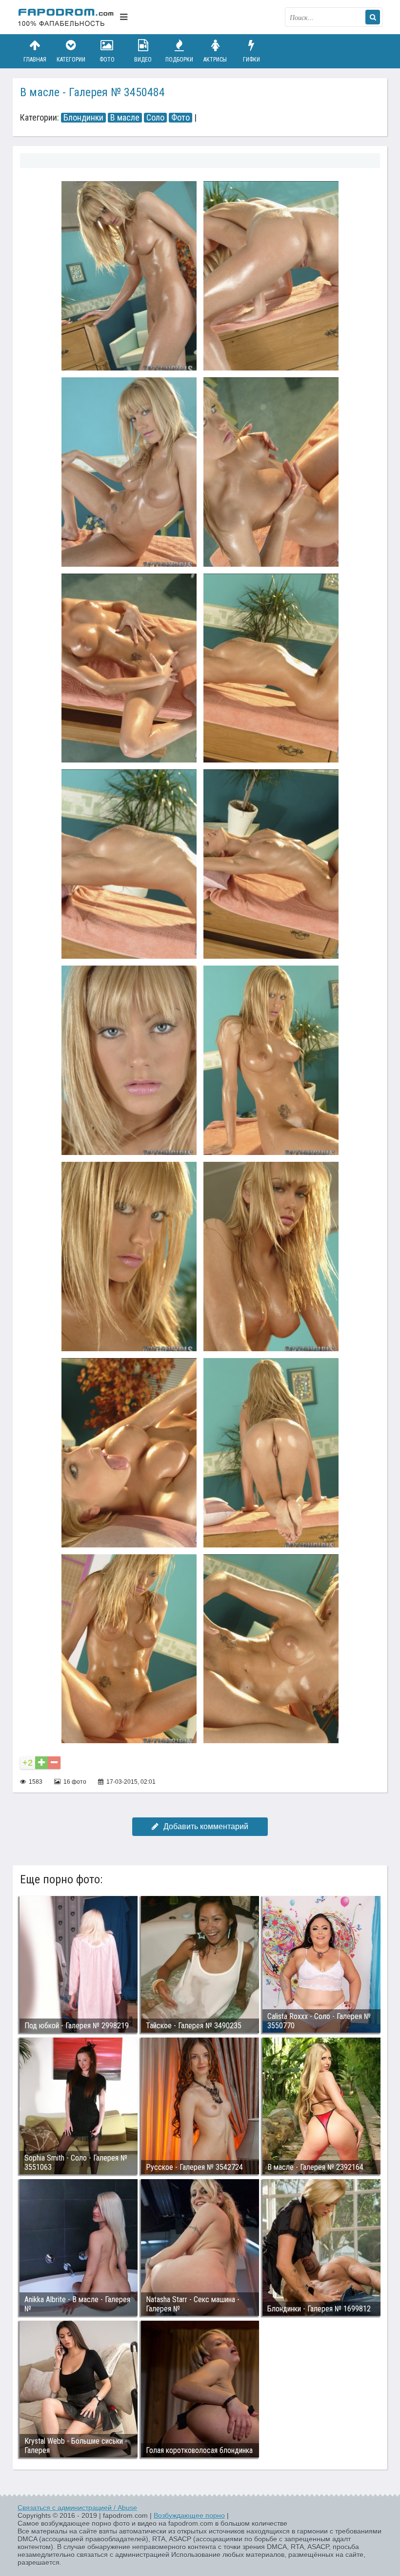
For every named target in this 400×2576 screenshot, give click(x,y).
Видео (143, 60)
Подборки (179, 60)
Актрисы (215, 60)
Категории (71, 60)
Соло (155, 118)
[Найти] (373, 17)
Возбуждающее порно (189, 2515)
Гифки (251, 60)
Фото (107, 60)
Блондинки (83, 118)
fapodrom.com (66, 17)
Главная (35, 60)
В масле (125, 118)
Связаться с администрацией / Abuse (77, 2508)
